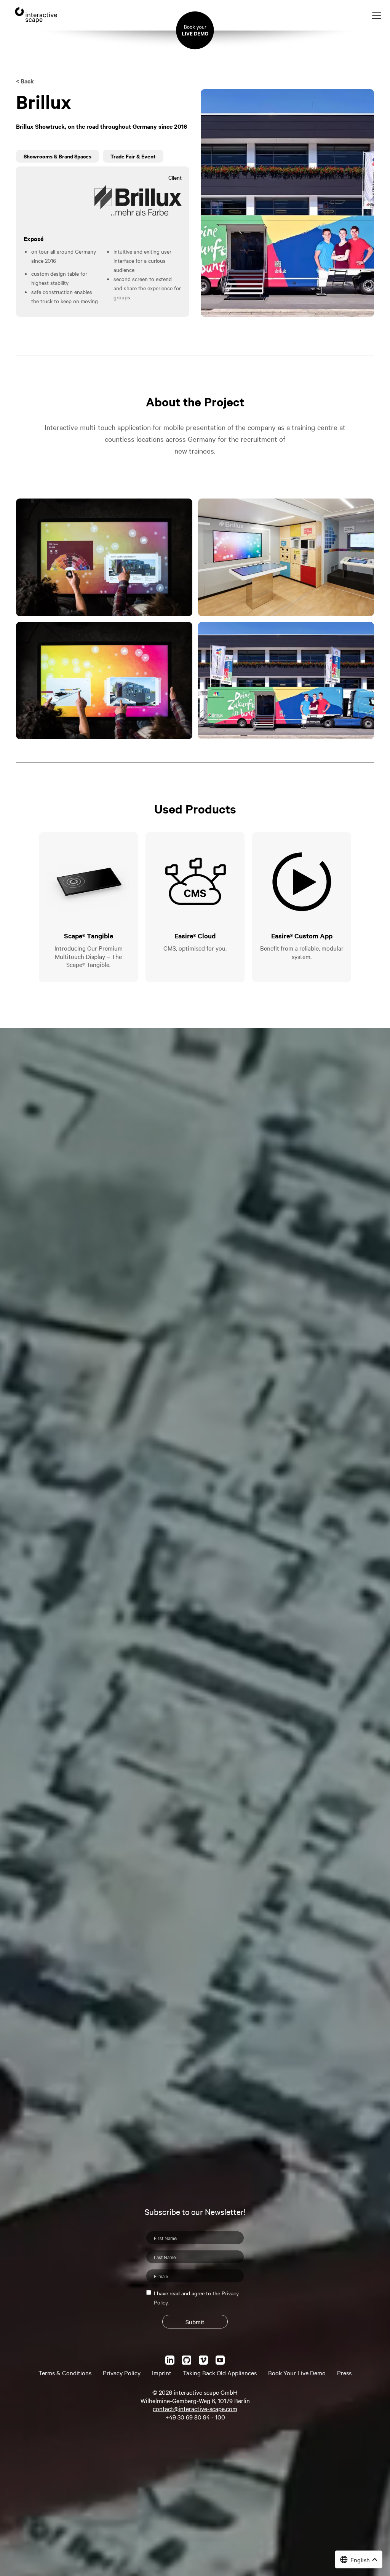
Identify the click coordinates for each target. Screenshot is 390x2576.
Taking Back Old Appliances (220, 2373)
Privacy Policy (122, 2373)
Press (344, 2373)
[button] (359, 2559)
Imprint (162, 2373)
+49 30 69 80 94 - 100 (195, 2417)
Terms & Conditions (65, 2373)
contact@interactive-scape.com (195, 2408)
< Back (25, 81)
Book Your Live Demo (297, 2373)
